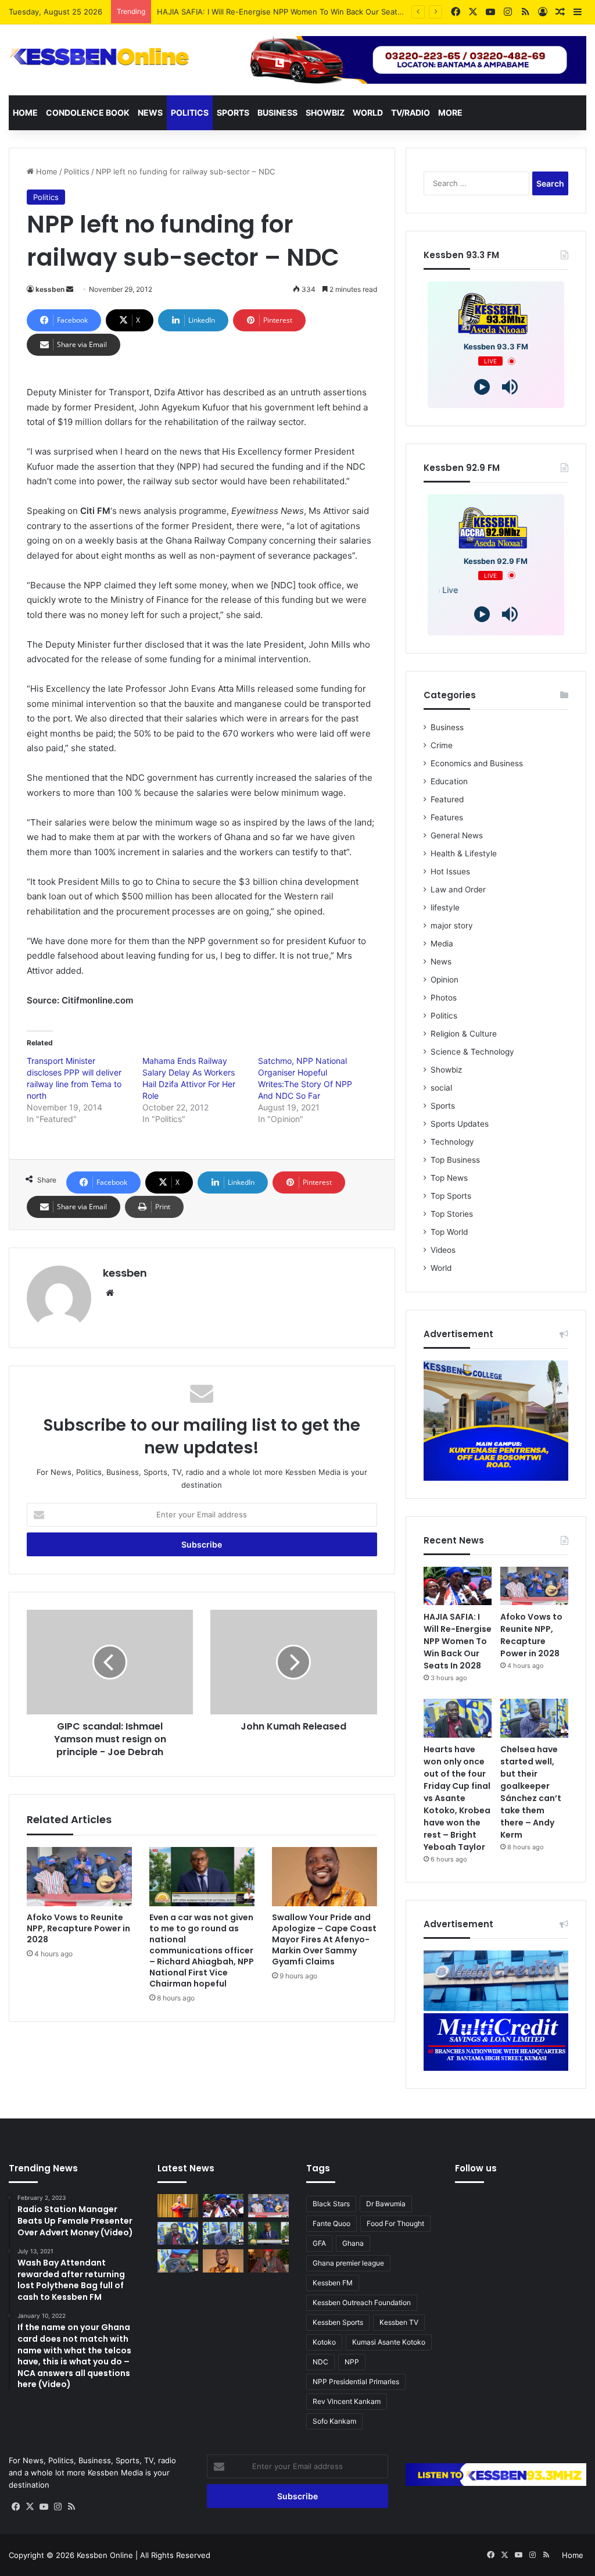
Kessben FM (333, 2283)
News (150, 112)
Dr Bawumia (386, 2204)
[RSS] (71, 2507)
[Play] (482, 387)
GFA (319, 2243)
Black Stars (331, 2204)
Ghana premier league (348, 2263)
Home (25, 112)
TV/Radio (411, 112)
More (450, 112)
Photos (444, 998)
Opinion (445, 980)
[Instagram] (58, 2507)
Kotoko (324, 2342)
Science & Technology (472, 1052)
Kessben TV (399, 2322)
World (368, 112)
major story (452, 926)
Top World (449, 1232)
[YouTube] (44, 2507)
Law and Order (458, 889)
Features (447, 817)
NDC (320, 2362)
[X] (30, 2507)
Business (277, 112)
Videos (443, 1250)
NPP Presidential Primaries (356, 2382)
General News (457, 835)
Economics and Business (477, 763)
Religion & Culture (464, 1034)
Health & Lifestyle (464, 853)
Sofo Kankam (334, 2421)
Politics (190, 112)
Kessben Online (105, 2555)
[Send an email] (70, 289)
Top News (449, 1178)
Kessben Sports (338, 2322)
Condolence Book (88, 112)
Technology (452, 1142)
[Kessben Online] (99, 57)
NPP (352, 2362)
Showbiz (325, 112)
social (441, 1088)
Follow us (476, 2168)
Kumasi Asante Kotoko (389, 2342)
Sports (233, 112)
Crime (442, 745)
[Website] (110, 1293)
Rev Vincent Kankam (347, 2401)
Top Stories (452, 1214)
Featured (447, 799)
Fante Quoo (331, 2223)
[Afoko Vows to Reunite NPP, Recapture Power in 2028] (79, 1877)
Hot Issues (450, 871)
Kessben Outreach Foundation (362, 2302)
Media (442, 944)
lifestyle (445, 908)
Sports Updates (460, 1124)
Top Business (455, 1160)
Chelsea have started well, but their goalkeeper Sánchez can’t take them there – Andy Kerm (531, 1792)
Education (449, 781)
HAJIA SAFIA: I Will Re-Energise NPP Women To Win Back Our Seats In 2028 (458, 1641)
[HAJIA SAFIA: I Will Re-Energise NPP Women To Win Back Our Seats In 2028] (458, 1586)
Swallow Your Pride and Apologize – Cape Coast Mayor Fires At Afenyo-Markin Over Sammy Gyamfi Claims (324, 1939)
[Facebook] (16, 2507)
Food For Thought (395, 2223)
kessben (50, 289)
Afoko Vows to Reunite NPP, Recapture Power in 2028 (256, 12)
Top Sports (451, 1196)
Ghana (353, 2243)
